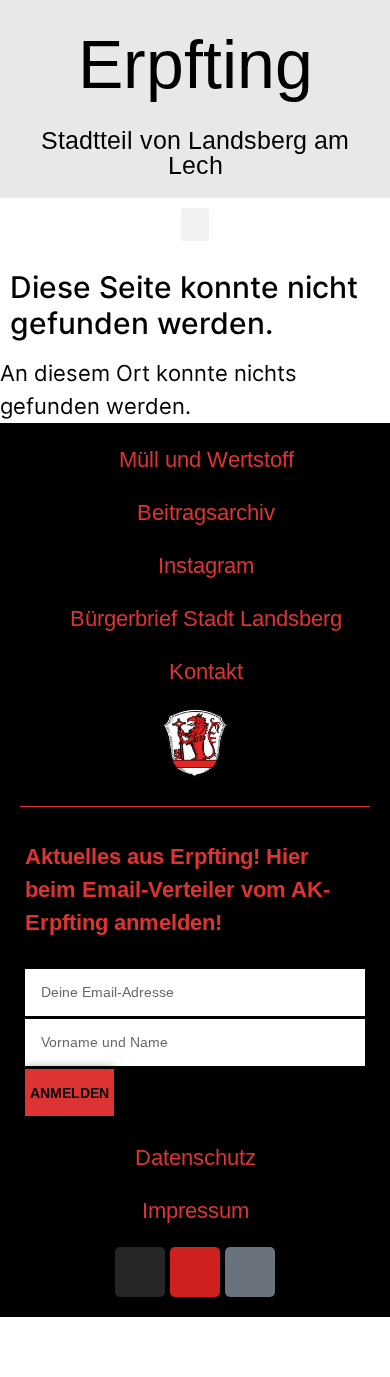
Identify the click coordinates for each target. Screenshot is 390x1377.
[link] (195, 459)
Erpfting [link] (195, 64)
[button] (195, 224)
